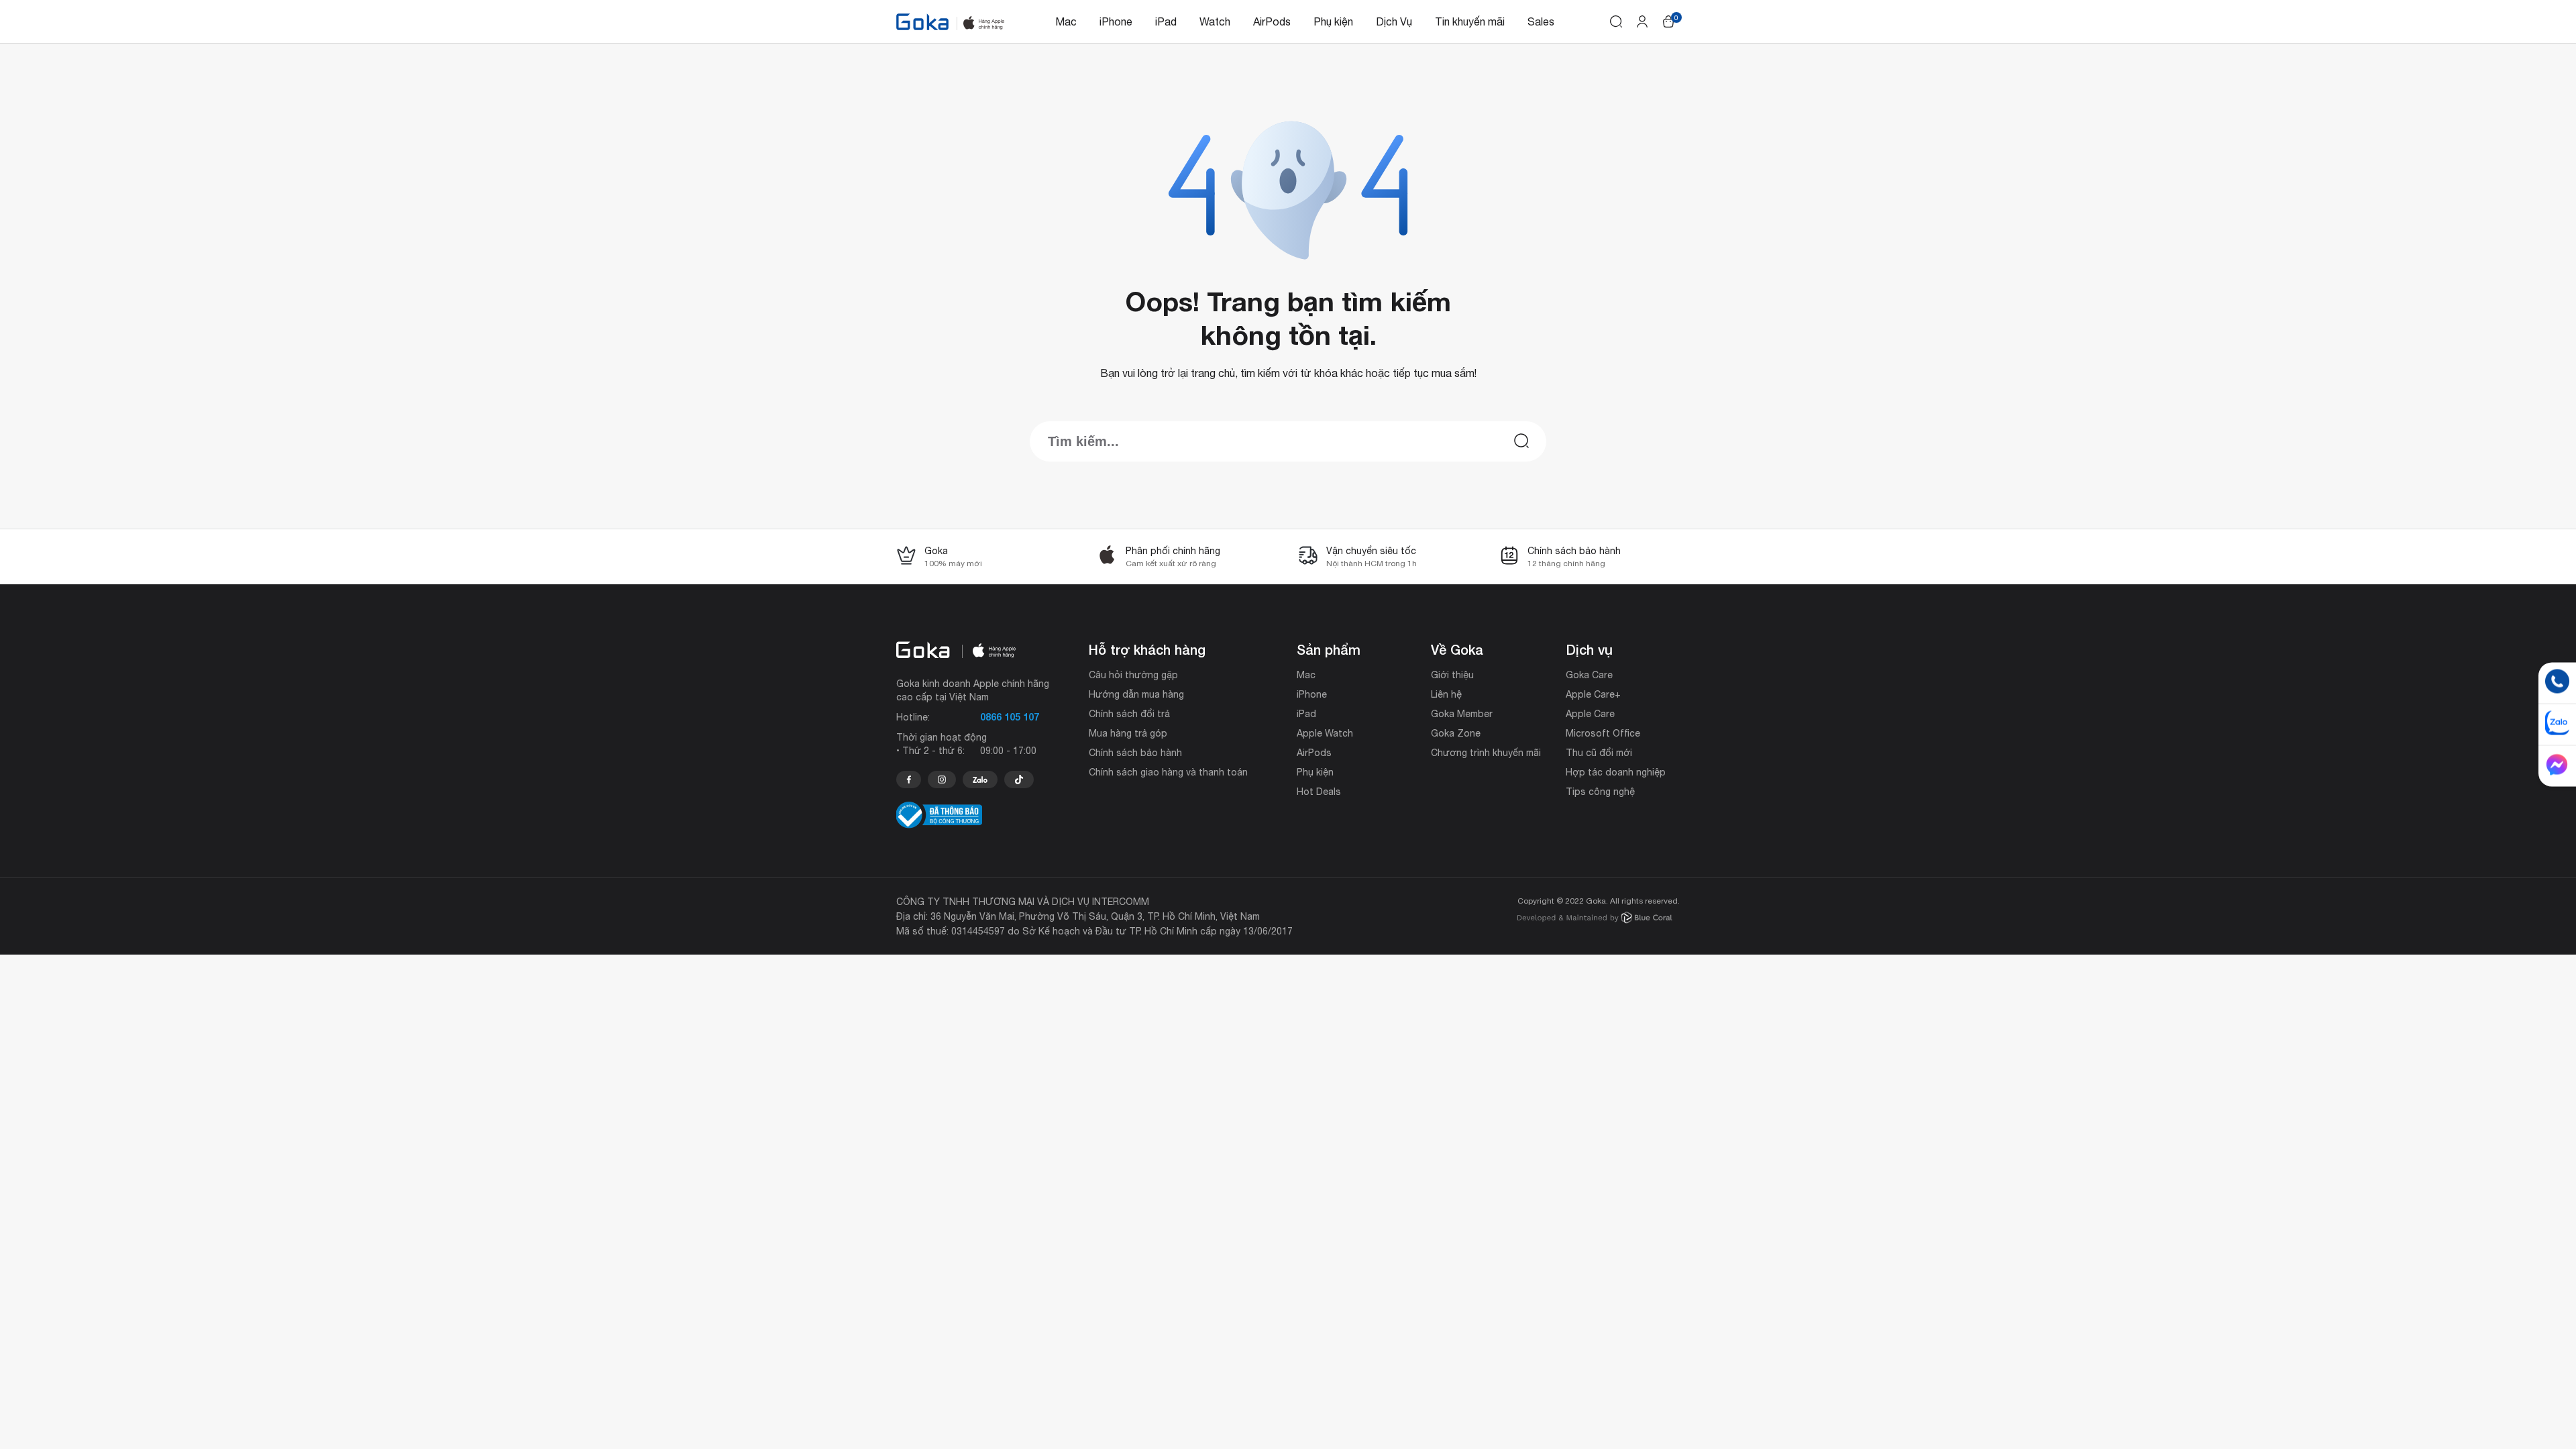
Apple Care (1590, 714)
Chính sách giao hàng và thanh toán (1168, 772)
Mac (1066, 21)
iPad (1166, 21)
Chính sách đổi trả (1129, 714)
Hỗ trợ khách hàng (1147, 649)
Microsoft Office (1603, 733)
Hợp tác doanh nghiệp (1616, 772)
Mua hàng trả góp (1128, 733)
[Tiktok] (1019, 780)
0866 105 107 (1010, 717)
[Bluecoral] (1595, 919)
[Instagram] (942, 780)
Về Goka (1457, 649)
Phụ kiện (1333, 21)
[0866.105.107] (909, 780)
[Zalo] (980, 780)
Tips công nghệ (1600, 792)
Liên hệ (1446, 694)
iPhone (1116, 21)
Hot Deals (1319, 792)
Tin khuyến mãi (1470, 21)
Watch (1215, 21)
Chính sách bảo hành (1135, 753)
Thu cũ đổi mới (1599, 753)
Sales (1541, 21)
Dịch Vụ (1394, 21)
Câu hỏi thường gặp (1133, 675)
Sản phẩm (1329, 649)
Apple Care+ (1593, 694)
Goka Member (1462, 714)
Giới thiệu (1452, 675)
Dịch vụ (1589, 649)
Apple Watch (1325, 733)
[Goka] (922, 22)
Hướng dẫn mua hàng (1136, 694)
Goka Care (1589, 675)
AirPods (1272, 21)
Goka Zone (1456, 733)
